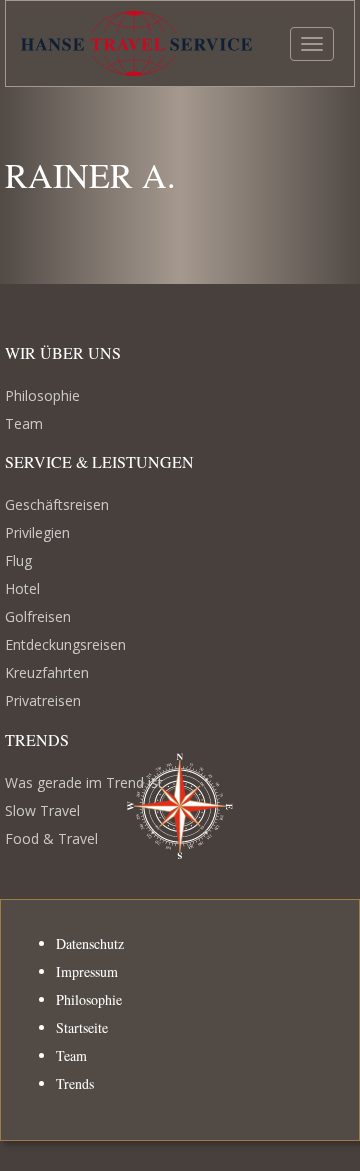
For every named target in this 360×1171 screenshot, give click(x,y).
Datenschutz (90, 943)
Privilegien (37, 532)
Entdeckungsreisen (65, 644)
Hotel (22, 588)
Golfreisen (38, 616)
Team (24, 423)
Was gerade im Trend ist (84, 782)
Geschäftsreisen (57, 504)
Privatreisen (43, 700)
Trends (75, 1083)
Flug (18, 560)
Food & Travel (51, 838)
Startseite (82, 1027)
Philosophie (42, 395)
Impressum (87, 971)
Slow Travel (42, 810)
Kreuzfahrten (47, 672)
